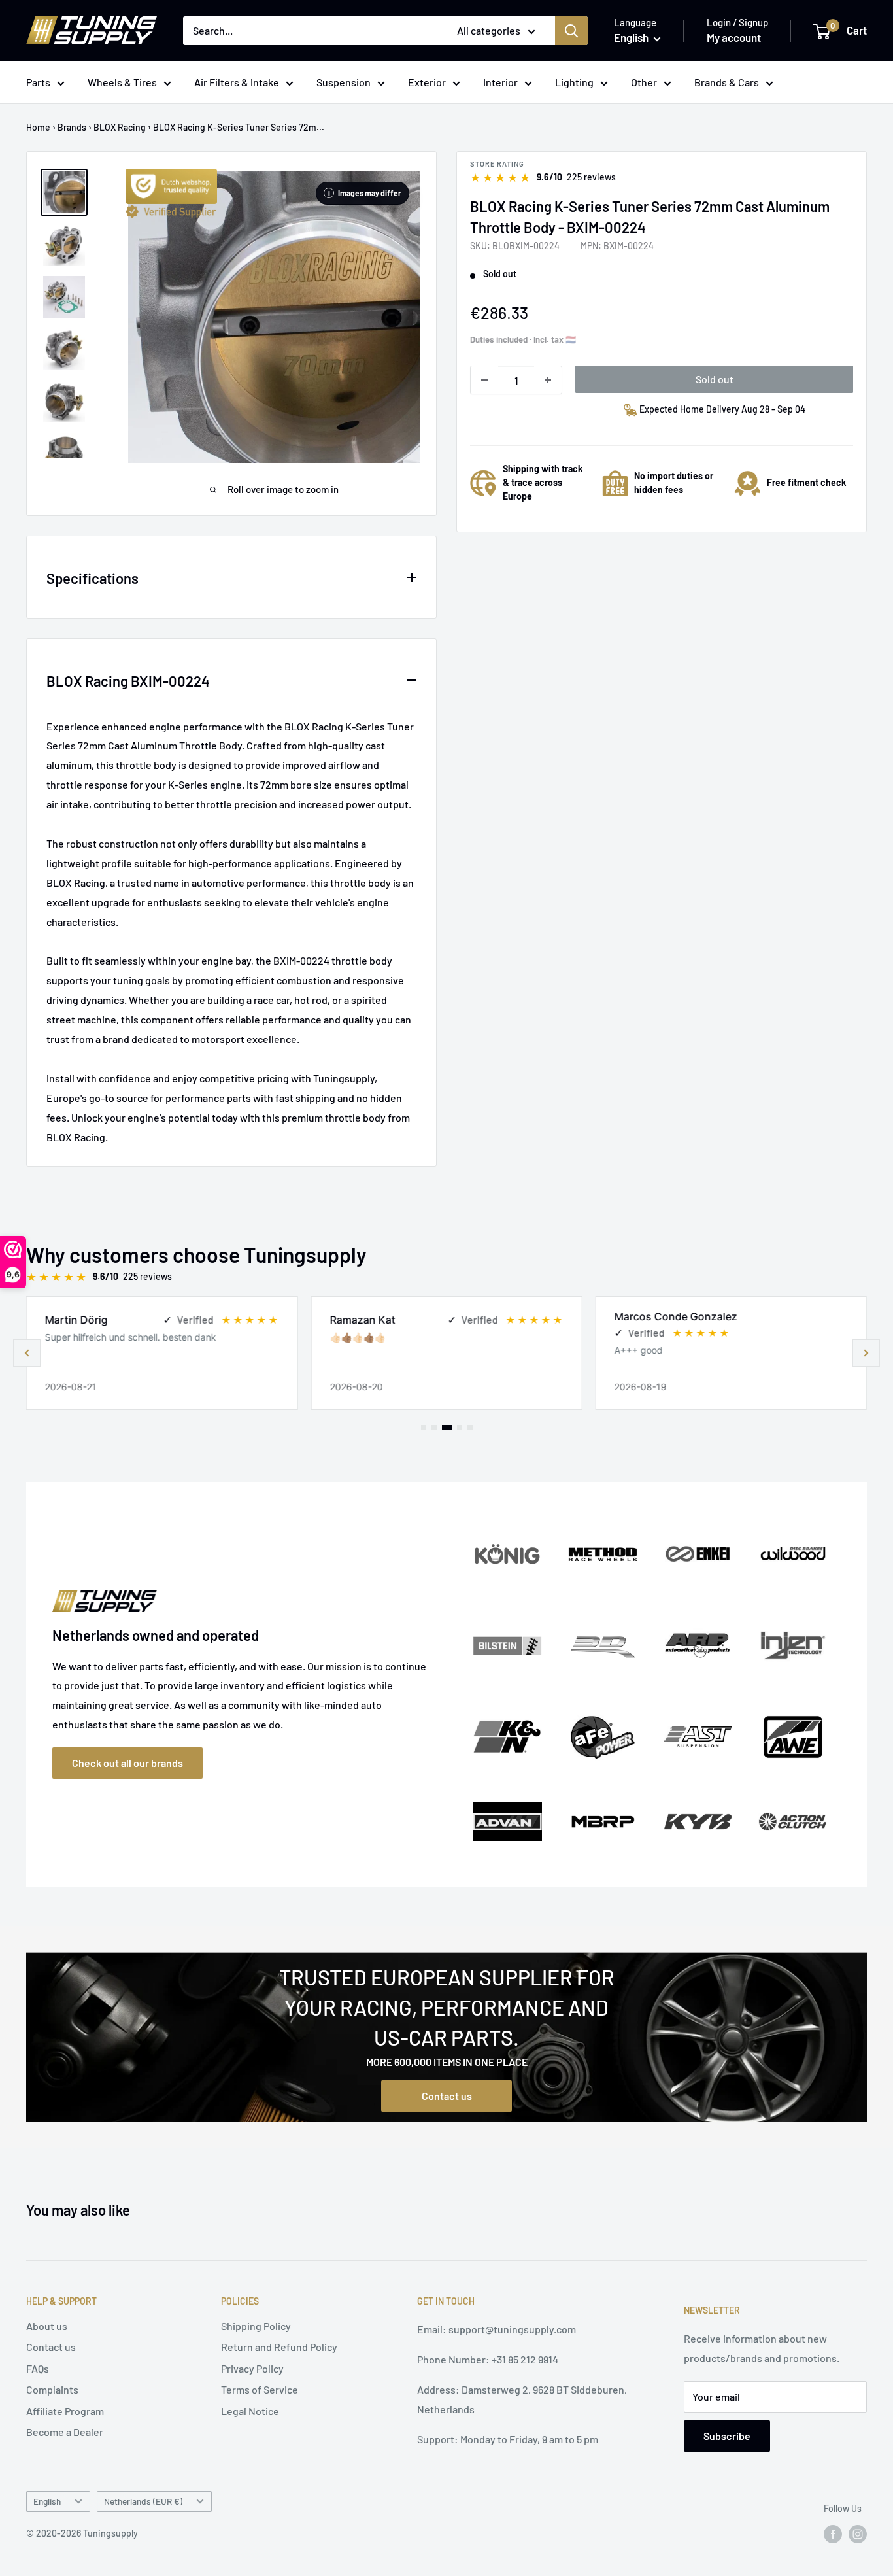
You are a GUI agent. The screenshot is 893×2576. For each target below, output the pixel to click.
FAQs (38, 2368)
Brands (72, 127)
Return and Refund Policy (279, 2347)
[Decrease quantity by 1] (484, 380)
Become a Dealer (65, 2432)
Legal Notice (250, 2411)
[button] (866, 1353)
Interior (500, 82)
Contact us (447, 2096)
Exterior (427, 82)
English (47, 2501)
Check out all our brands (127, 1763)
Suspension (344, 82)
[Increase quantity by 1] (548, 380)
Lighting (574, 82)
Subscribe (727, 2436)
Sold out (715, 379)
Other (644, 82)
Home (38, 127)
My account (734, 37)
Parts (38, 82)
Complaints (52, 2389)
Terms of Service (260, 2389)
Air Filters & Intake (237, 82)
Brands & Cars (727, 82)
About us (47, 2326)
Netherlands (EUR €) (143, 2501)
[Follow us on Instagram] (858, 2533)
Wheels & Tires (122, 82)
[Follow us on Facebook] (833, 2533)
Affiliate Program (65, 2411)
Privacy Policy (252, 2368)
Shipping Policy (256, 2326)
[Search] (571, 31)
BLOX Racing (120, 127)
